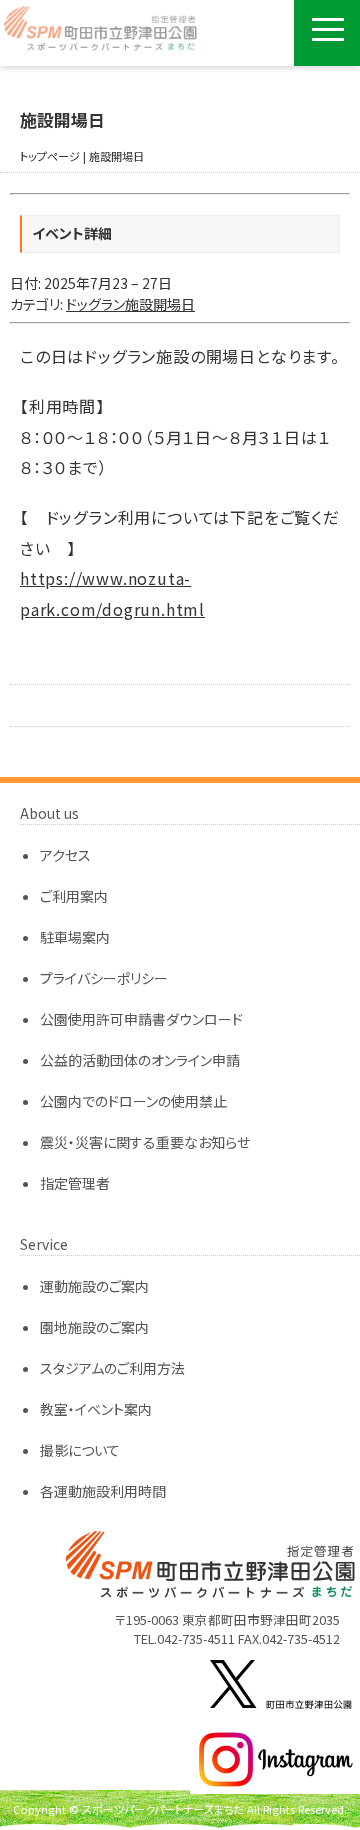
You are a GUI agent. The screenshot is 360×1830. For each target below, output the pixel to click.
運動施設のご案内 (94, 1286)
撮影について (80, 1450)
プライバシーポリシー (104, 978)
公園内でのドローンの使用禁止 (133, 1101)
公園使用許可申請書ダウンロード (141, 1019)
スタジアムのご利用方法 (112, 1368)
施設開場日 (116, 156)
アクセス (65, 855)
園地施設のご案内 (94, 1327)
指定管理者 (75, 1183)
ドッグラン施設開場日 (130, 304)
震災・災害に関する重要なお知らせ (145, 1142)
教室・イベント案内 (96, 1409)
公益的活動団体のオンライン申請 (140, 1060)
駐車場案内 (75, 937)
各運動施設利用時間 (103, 1491)
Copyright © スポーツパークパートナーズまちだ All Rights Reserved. (180, 1809)
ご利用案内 (74, 896)
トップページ (50, 156)
